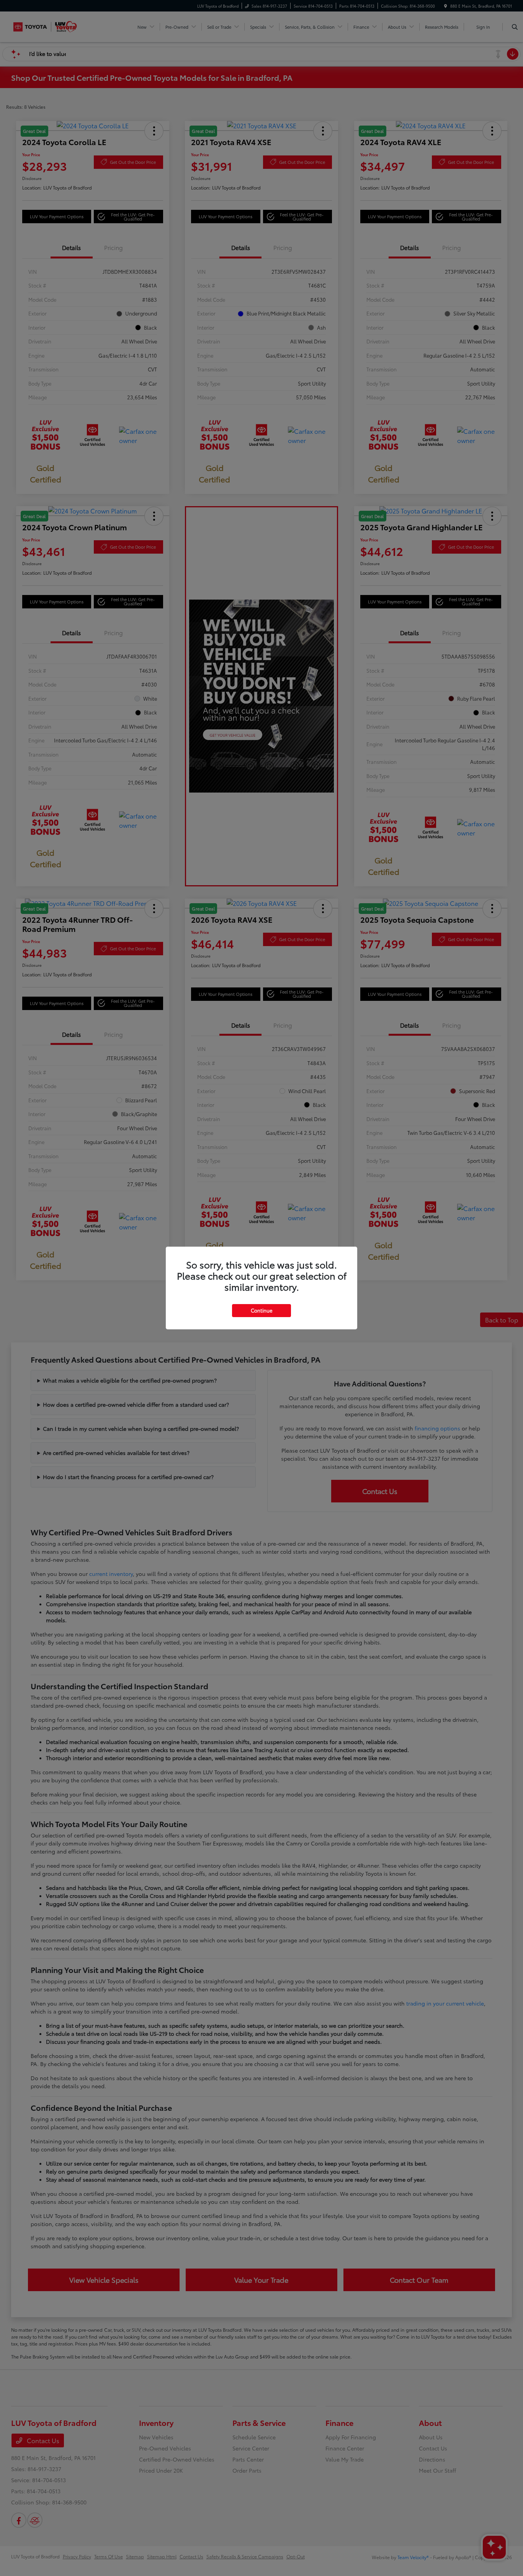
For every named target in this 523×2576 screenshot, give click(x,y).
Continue (261, 1310)
